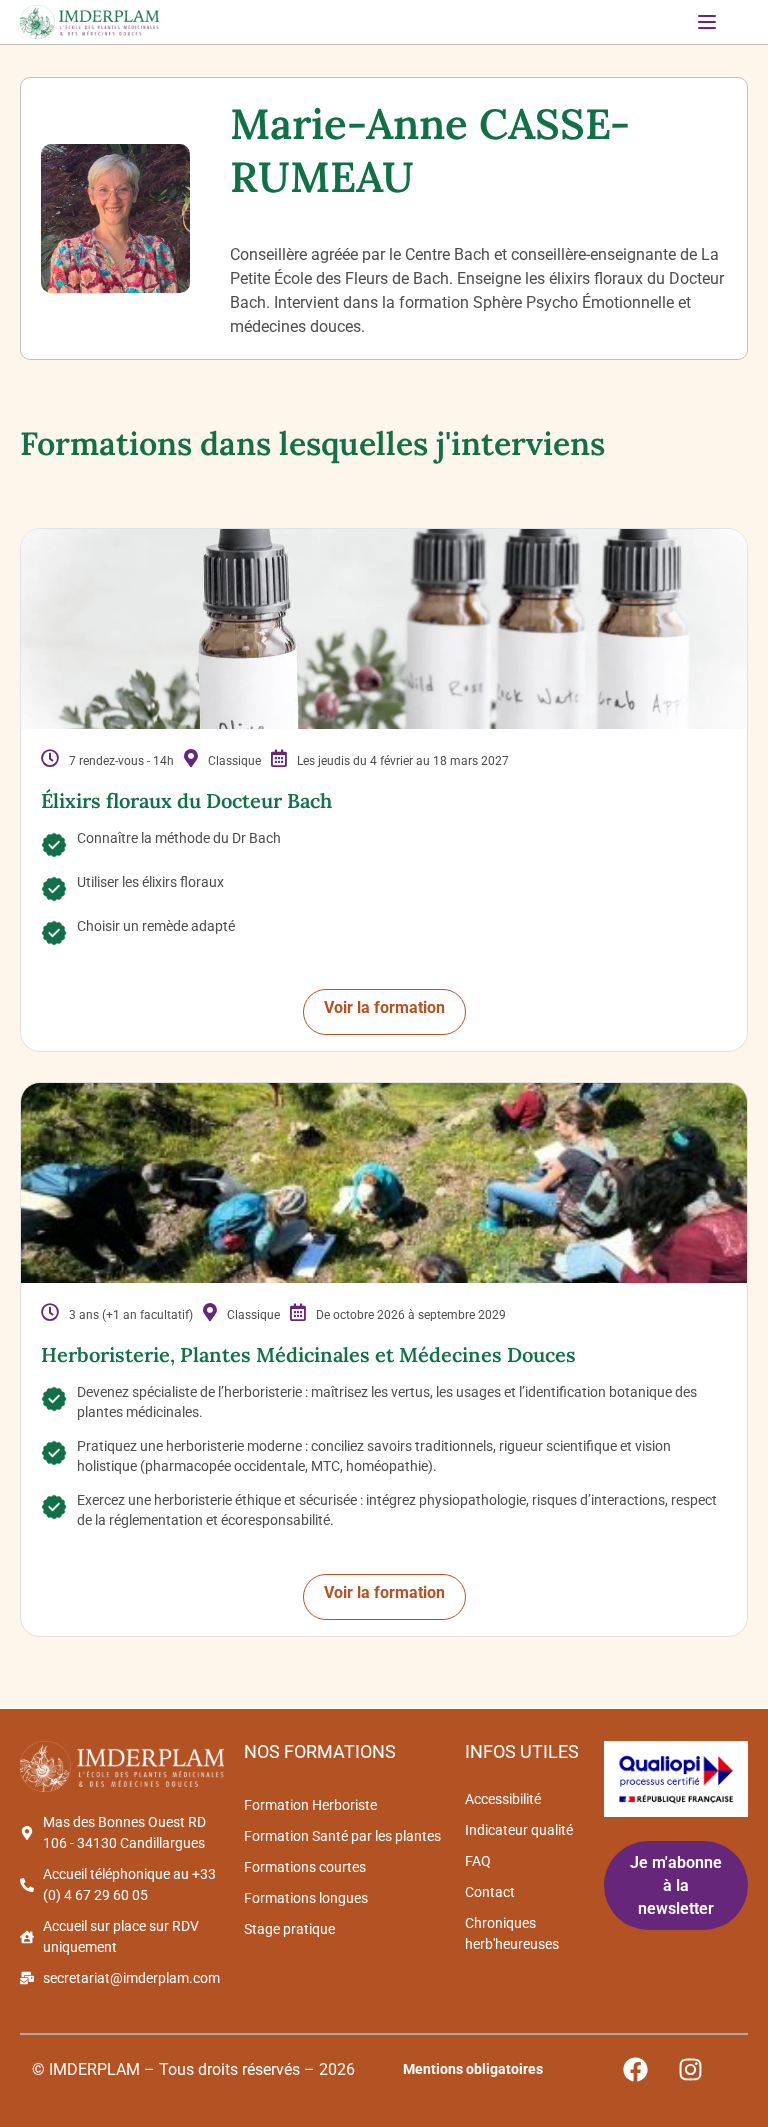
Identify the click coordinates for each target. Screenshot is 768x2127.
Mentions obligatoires (473, 2069)
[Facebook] (636, 2070)
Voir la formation (384, 1007)
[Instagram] (691, 2070)
